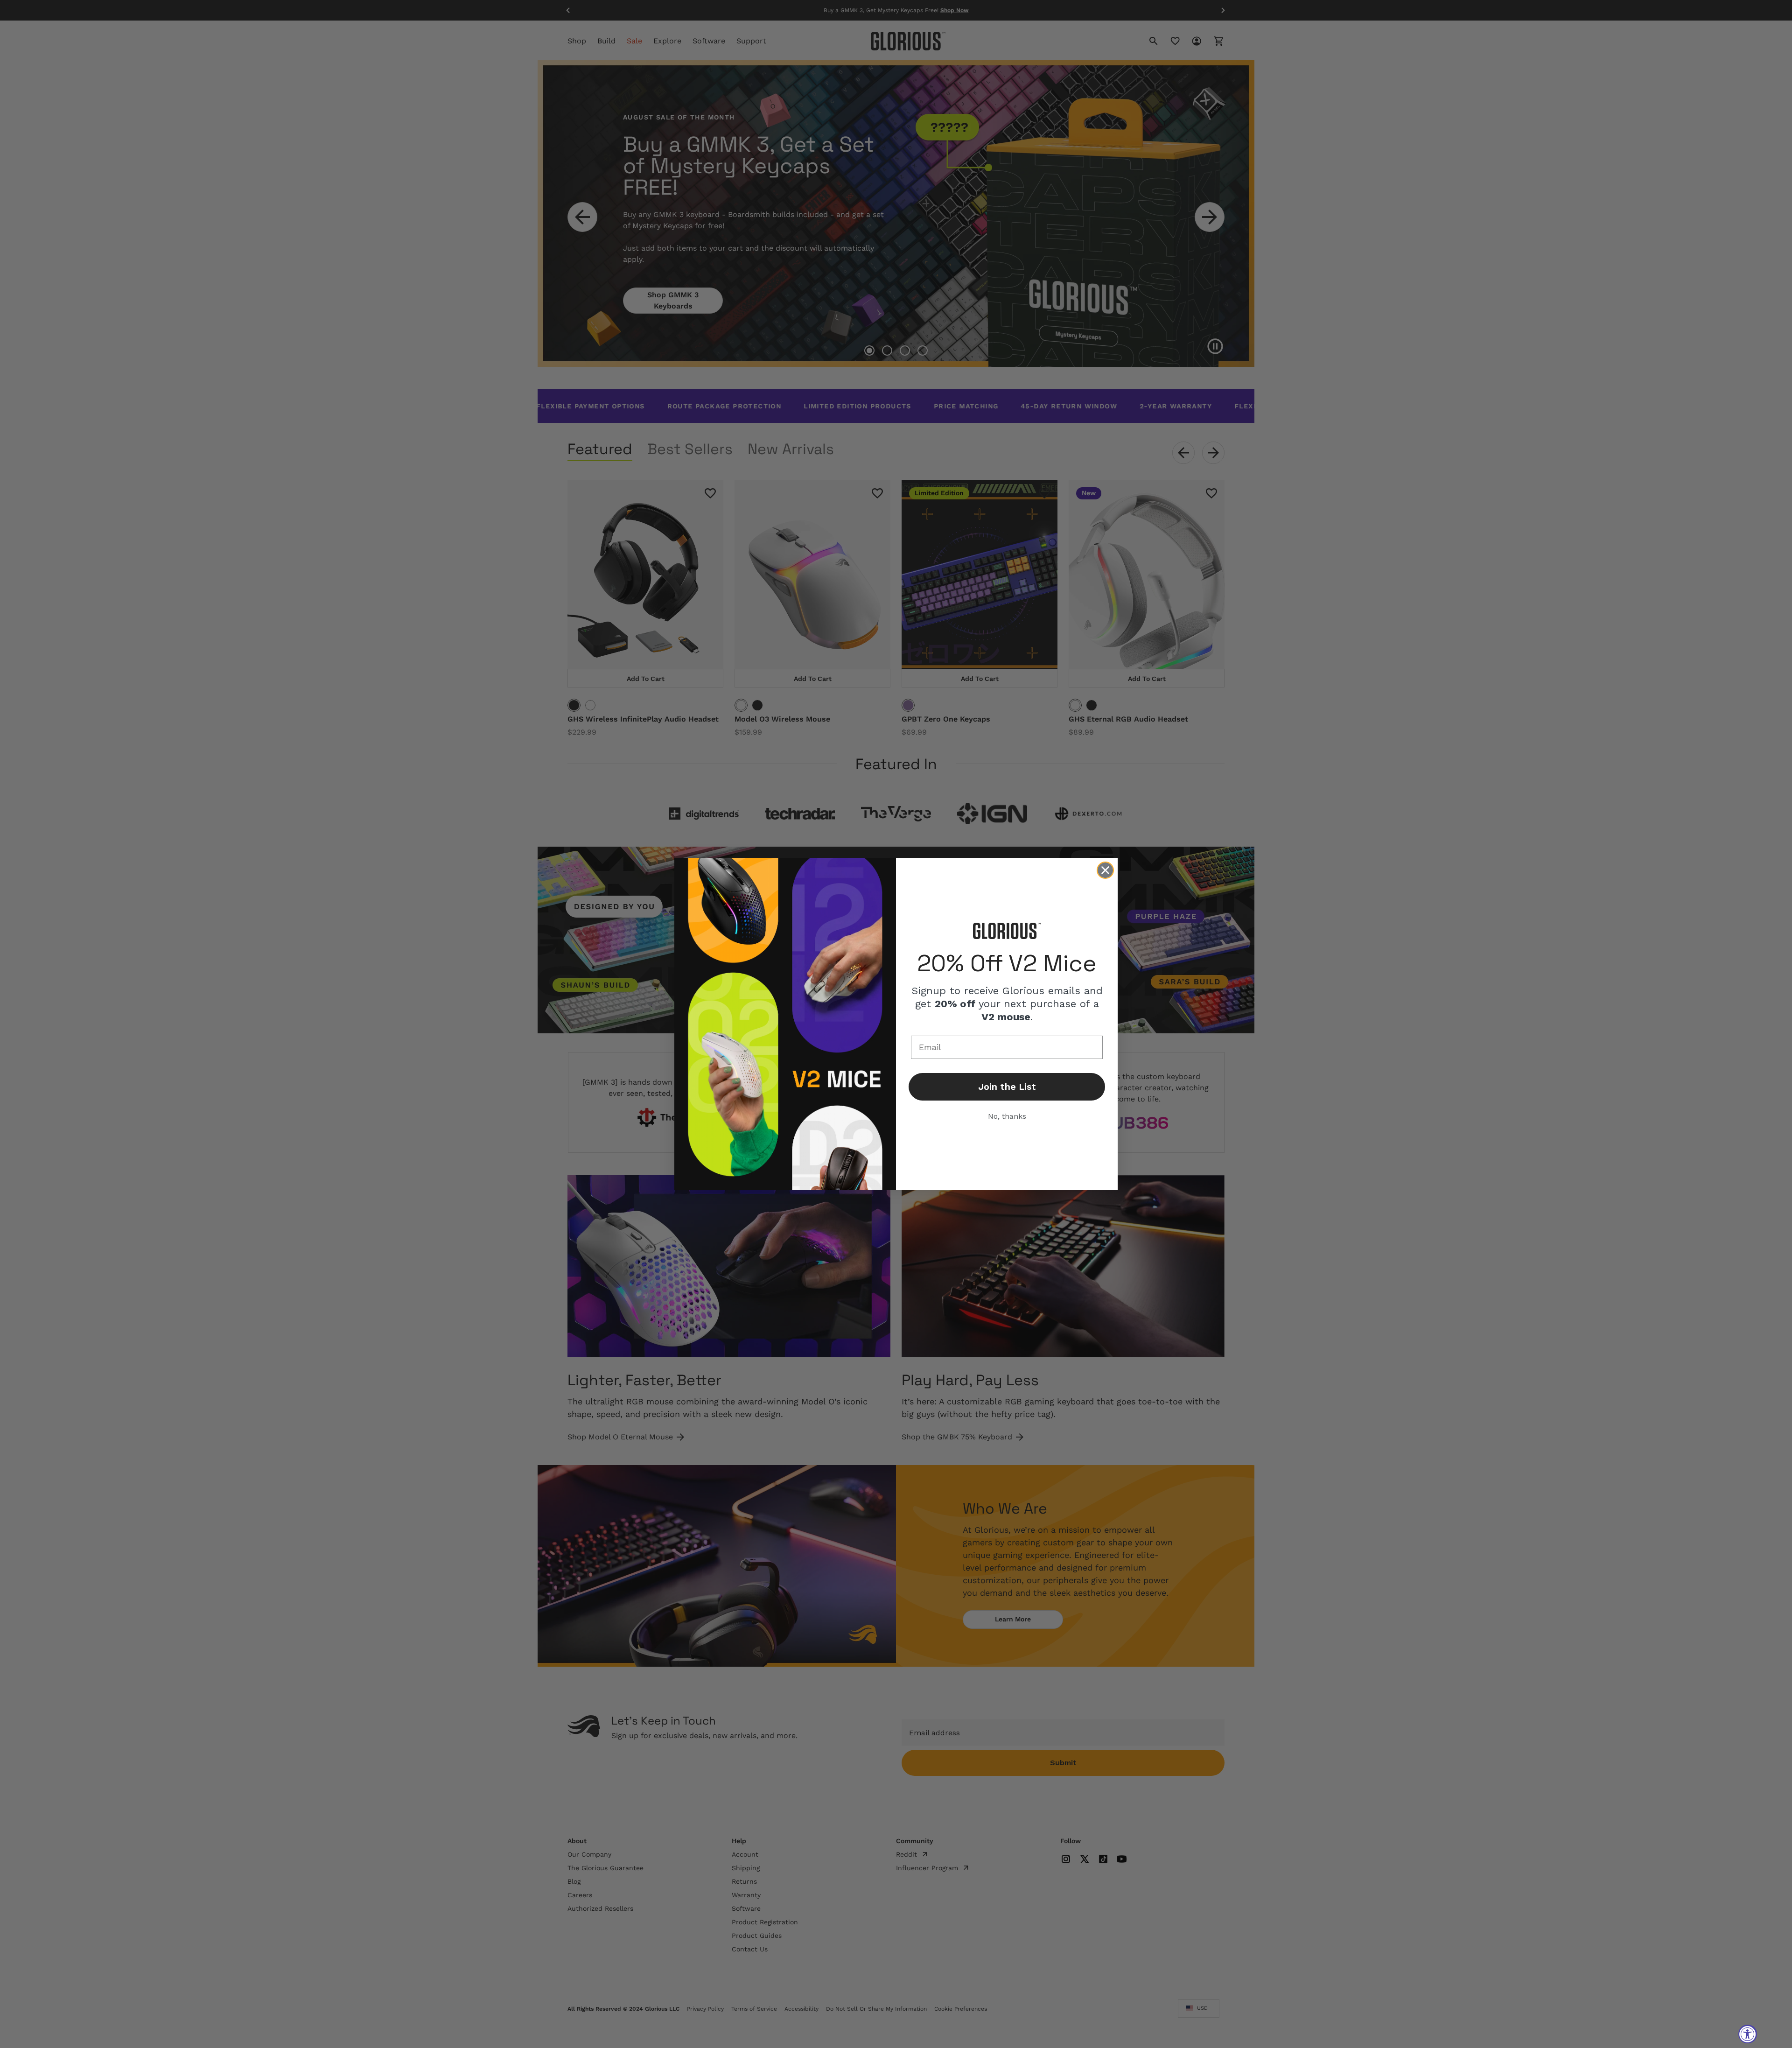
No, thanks (1007, 1116)
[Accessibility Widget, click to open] (1748, 2034)
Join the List (1007, 1087)
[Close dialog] (1105, 870)
